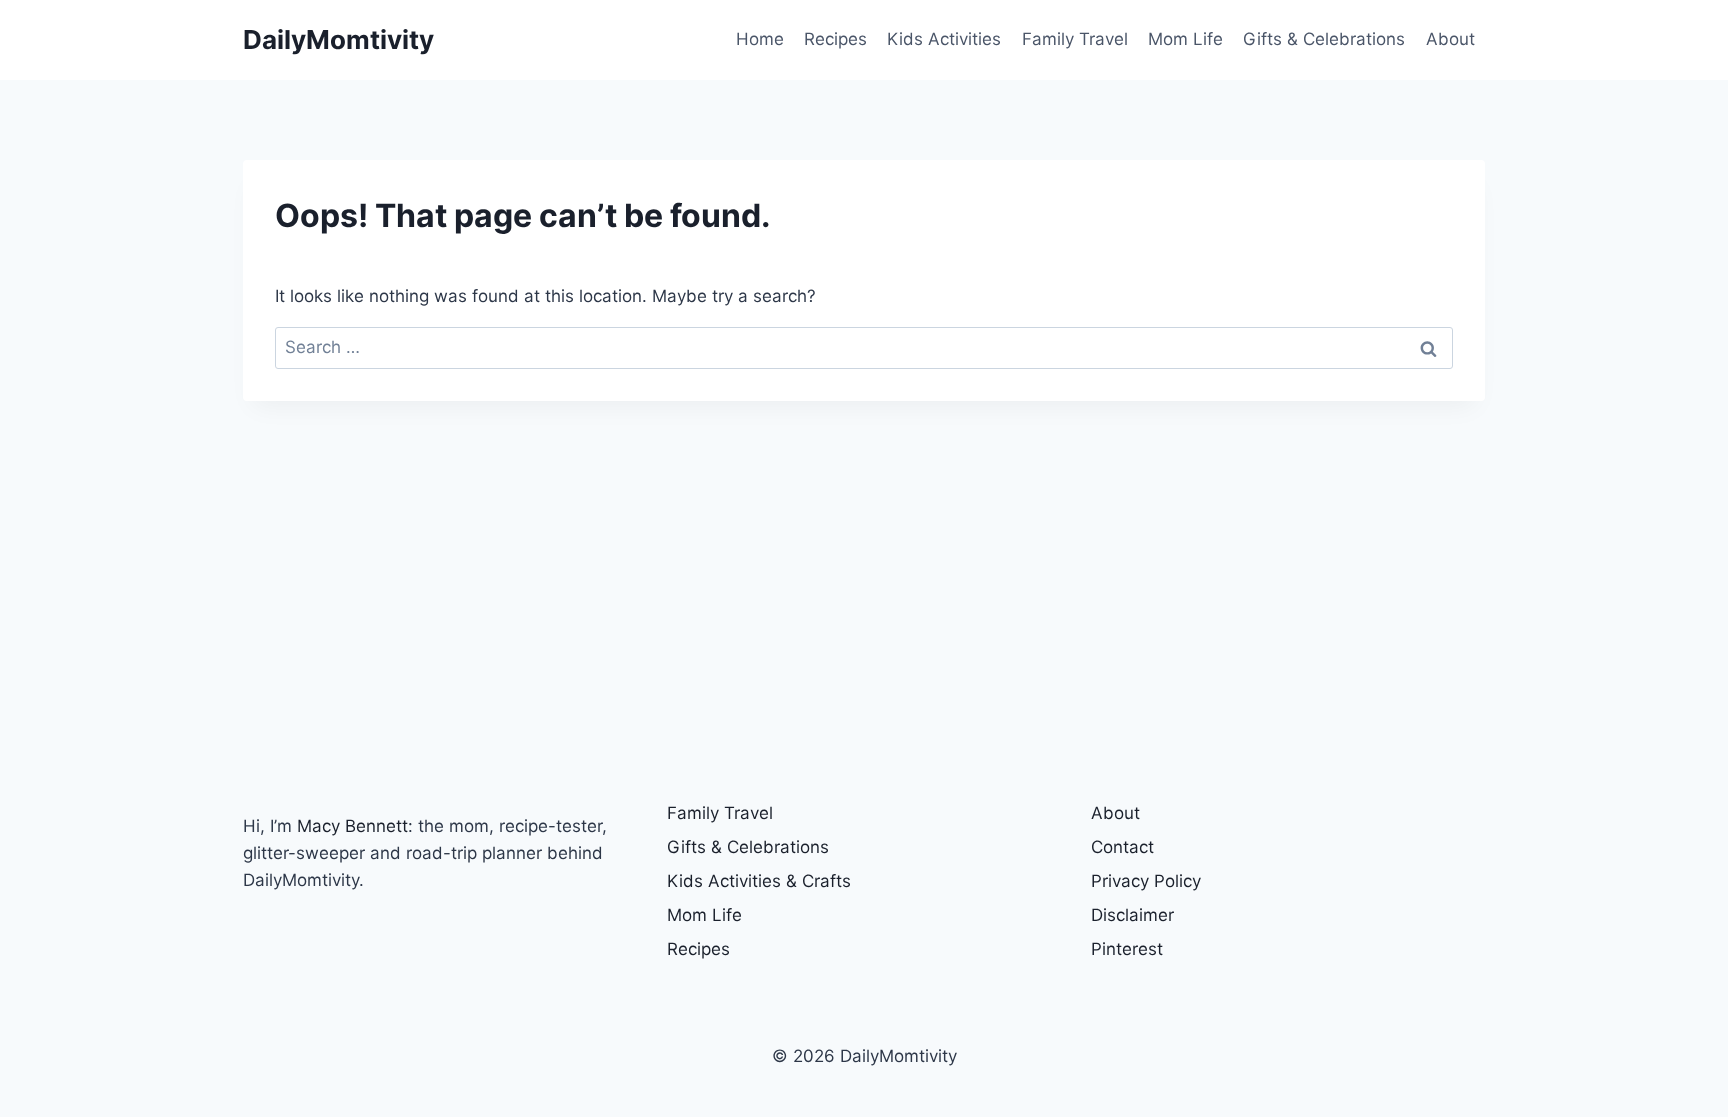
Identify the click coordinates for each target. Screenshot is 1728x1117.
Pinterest (1127, 949)
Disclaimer (1132, 915)
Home (760, 39)
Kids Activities (944, 39)
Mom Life (1185, 39)
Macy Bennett (352, 826)
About (1450, 39)
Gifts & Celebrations (1324, 39)
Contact (1122, 847)
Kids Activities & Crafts (759, 881)
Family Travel (1075, 39)
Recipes (835, 39)
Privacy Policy (1146, 881)
